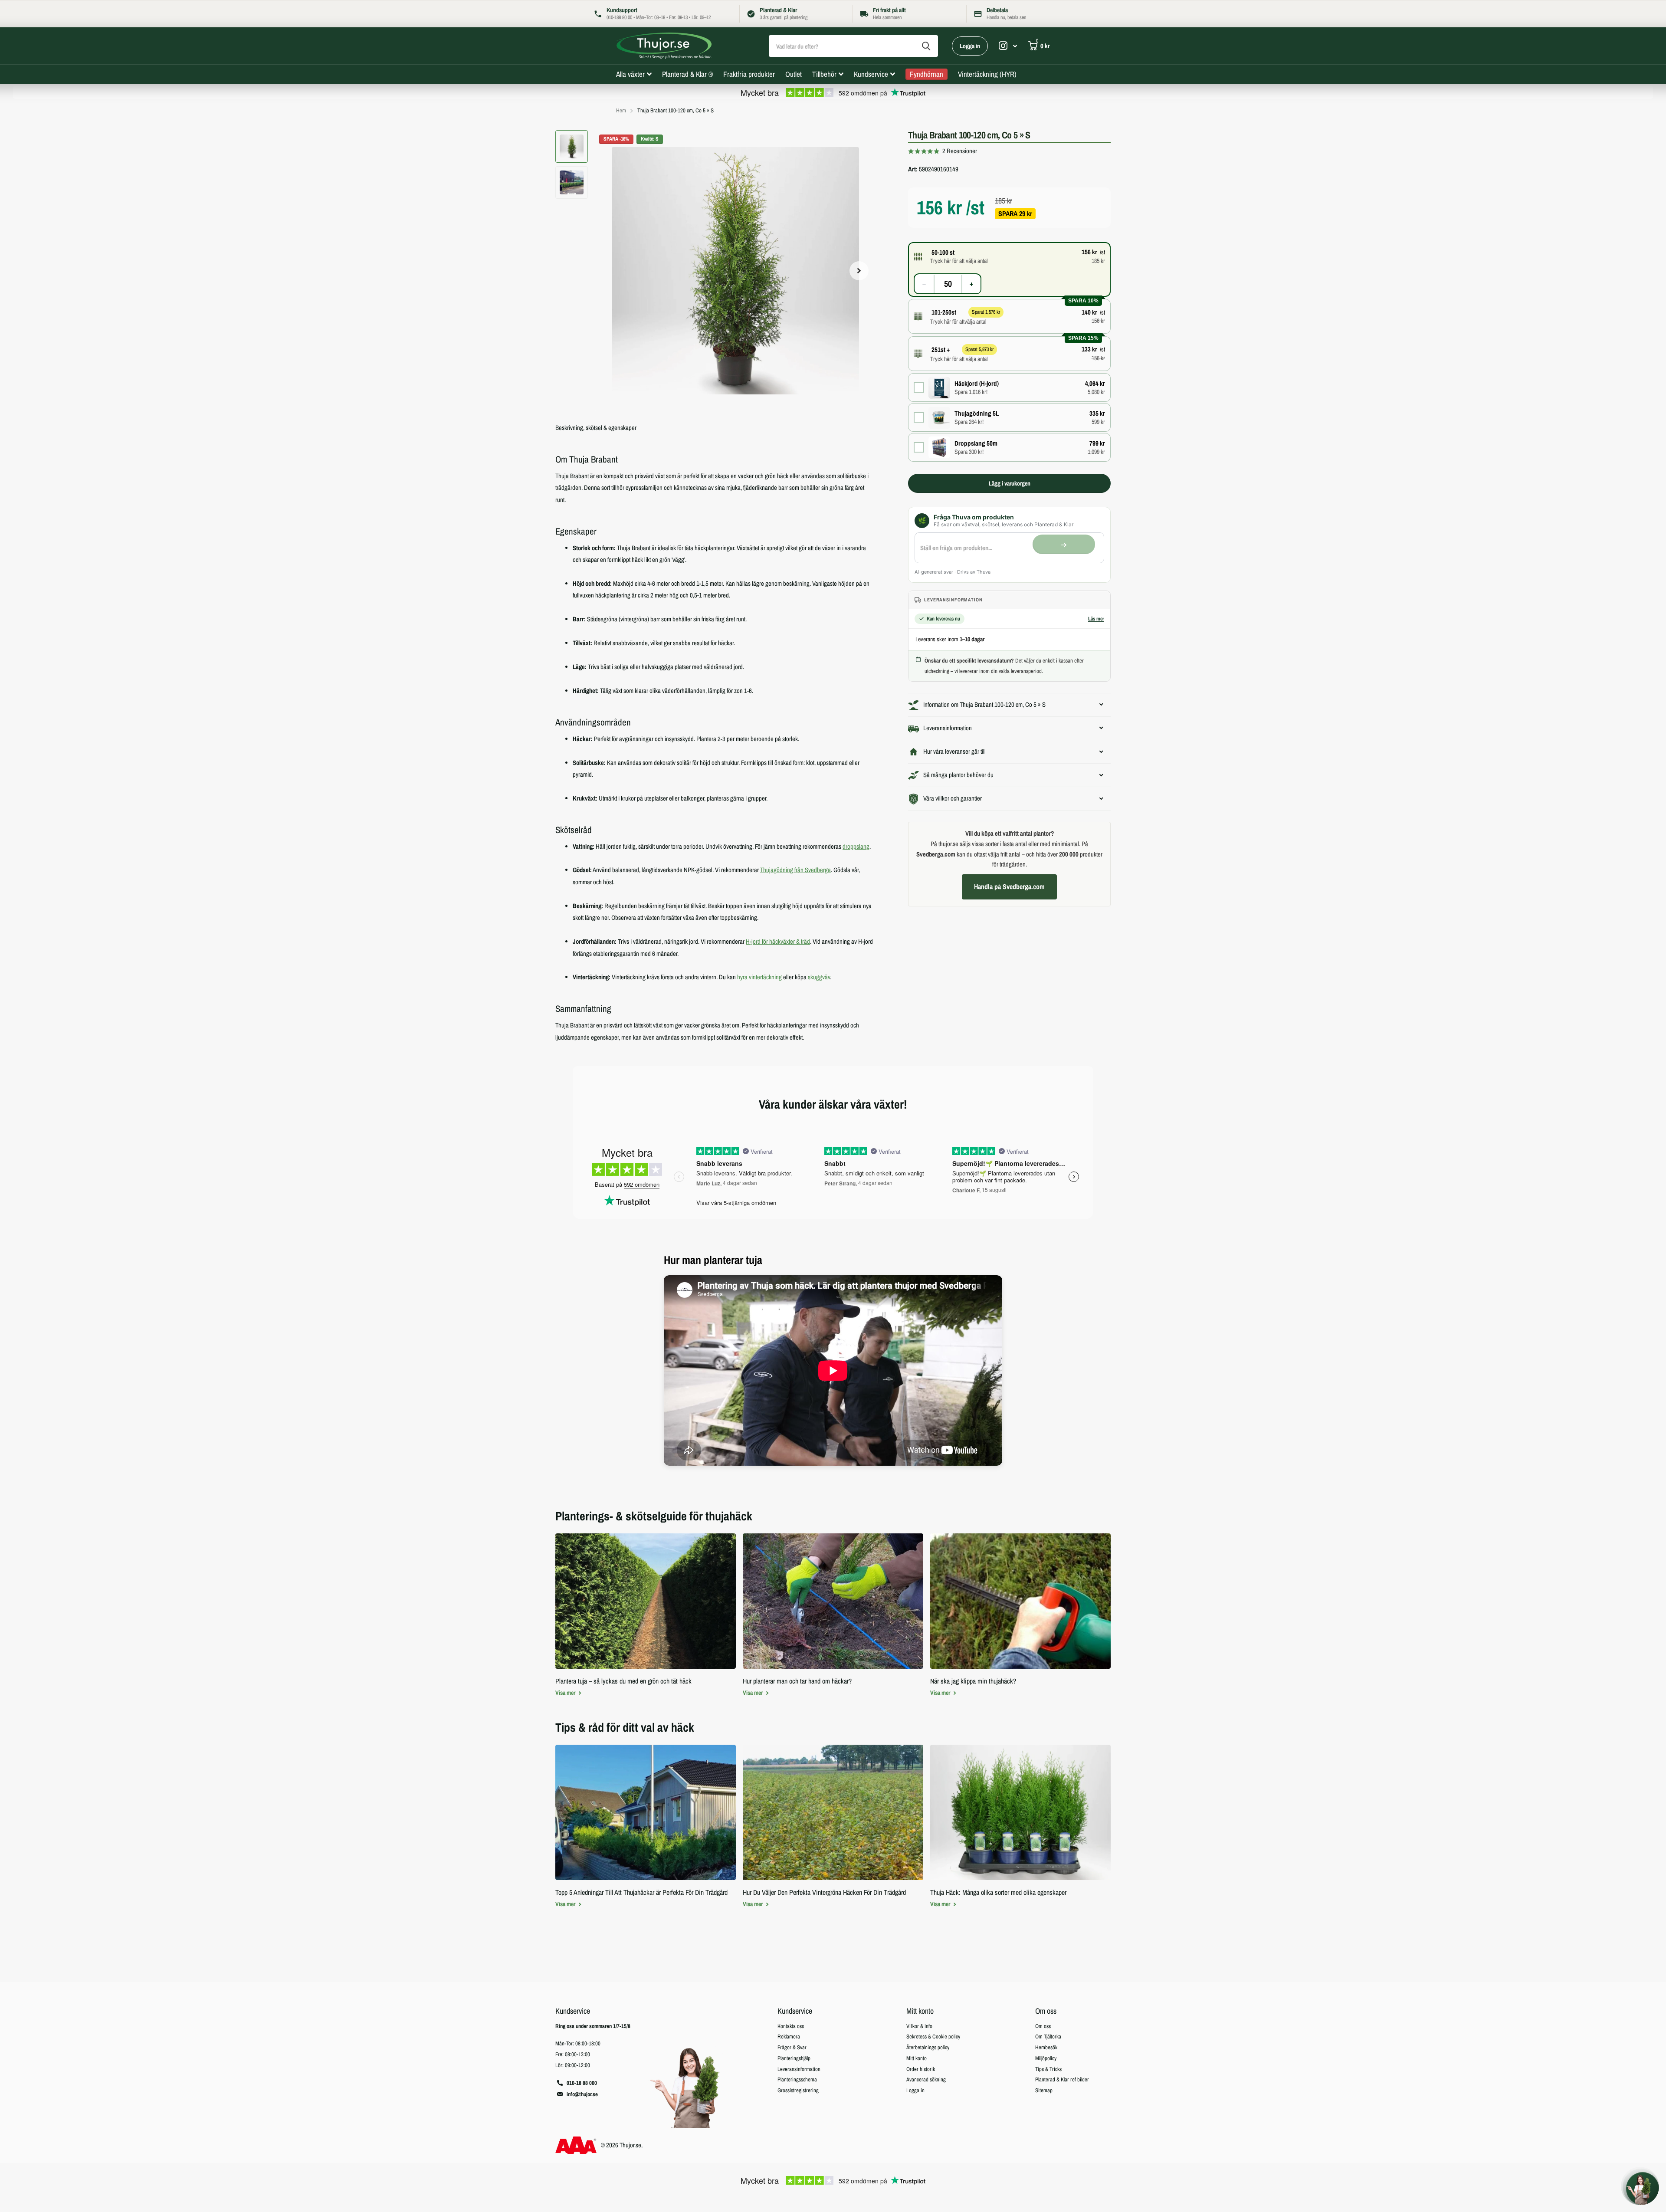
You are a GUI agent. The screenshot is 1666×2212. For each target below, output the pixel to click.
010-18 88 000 (582, 2083)
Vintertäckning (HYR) (987, 74)
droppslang (856, 847)
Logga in (970, 46)
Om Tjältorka (1048, 2036)
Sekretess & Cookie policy (933, 2036)
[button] (859, 271)
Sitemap (1044, 2090)
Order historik (921, 2069)
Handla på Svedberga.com (1009, 887)
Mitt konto (920, 2011)
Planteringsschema (797, 2079)
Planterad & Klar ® (687, 74)
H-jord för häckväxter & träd (778, 942)
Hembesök (1046, 2047)
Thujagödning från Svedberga (795, 870)
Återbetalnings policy (928, 2047)
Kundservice (871, 74)
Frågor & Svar (792, 2047)
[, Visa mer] (1008, 46)
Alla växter (630, 74)
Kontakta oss (791, 2026)
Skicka (926, 46)
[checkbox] (1009, 388)
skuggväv (819, 977)
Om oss (1046, 2011)
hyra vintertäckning (759, 977)
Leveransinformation (799, 2069)
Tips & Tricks (1048, 2069)
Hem (621, 110)
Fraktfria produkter (749, 74)
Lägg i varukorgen (1010, 483)
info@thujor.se (582, 2094)
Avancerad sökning (926, 2079)
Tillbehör (824, 74)
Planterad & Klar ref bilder (1062, 2079)
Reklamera (789, 2036)
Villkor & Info (919, 2026)
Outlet (794, 74)
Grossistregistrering (798, 2090)
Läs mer (1096, 619)
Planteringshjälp (794, 2058)
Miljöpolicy (1046, 2058)
